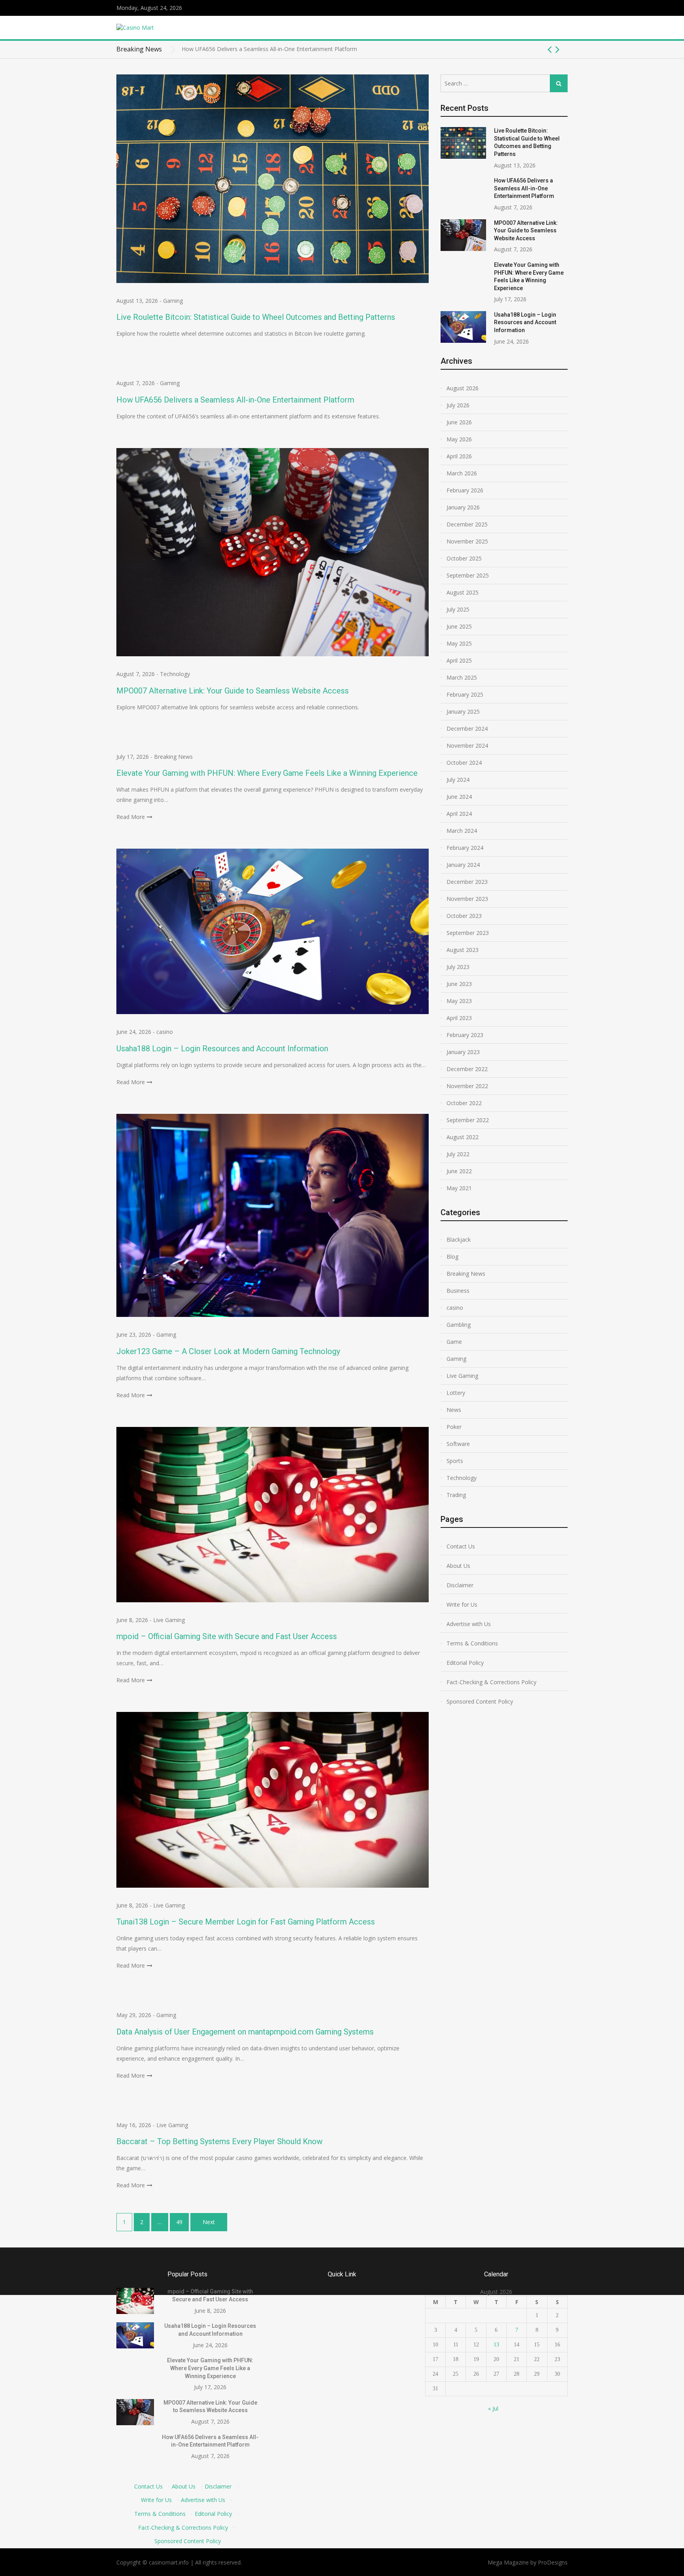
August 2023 (463, 950)
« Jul (493, 2408)
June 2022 (459, 1171)
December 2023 (467, 882)
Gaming (173, 301)
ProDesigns (553, 2562)
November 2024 (467, 746)
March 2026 (462, 473)
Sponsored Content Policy (480, 1701)
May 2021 (459, 1188)
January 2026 (463, 507)
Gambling (459, 1325)
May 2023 (459, 1001)
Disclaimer (460, 1585)
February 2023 (465, 1035)
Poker (454, 1427)
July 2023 (458, 967)
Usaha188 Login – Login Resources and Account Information (222, 1049)
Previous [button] (550, 49)
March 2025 (462, 677)
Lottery (456, 1393)
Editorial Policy (465, 1663)
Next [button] (558, 49)
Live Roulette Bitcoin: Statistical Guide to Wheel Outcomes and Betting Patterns (256, 317)
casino (165, 1032)
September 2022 (468, 1120)
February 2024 (465, 848)
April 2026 (459, 456)
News (454, 1410)
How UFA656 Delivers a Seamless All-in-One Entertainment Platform (235, 400)
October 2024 (464, 763)
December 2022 (467, 1069)
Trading (456, 1495)
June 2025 (459, 626)
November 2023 (467, 899)
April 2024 (459, 814)
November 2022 (467, 1086)
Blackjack (459, 1240)
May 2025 (459, 643)
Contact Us (461, 1546)
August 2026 (463, 388)
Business (458, 1291)
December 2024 (467, 729)
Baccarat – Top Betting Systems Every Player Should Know (219, 2141)
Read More (131, 817)
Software (458, 1444)
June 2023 (459, 984)
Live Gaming (169, 1620)
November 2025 (467, 541)
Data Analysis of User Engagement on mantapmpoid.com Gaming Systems (245, 2032)
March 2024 (462, 831)
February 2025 (465, 694)
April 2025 (459, 660)
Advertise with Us (469, 1624)
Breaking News (173, 757)
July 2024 (458, 780)
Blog (452, 1257)
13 (496, 2345)
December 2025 (467, 524)
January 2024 (463, 865)
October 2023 (464, 916)
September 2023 (468, 933)
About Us (458, 1566)
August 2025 (463, 592)
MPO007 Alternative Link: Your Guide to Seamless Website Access (266, 51)
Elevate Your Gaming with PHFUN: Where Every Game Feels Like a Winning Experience (267, 773)
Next (209, 2222)
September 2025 (468, 575)
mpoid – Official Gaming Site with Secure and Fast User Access (227, 1636)
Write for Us (462, 1604)
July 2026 (458, 405)
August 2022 (463, 1137)
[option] (375, 51)
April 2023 (459, 1018)
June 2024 (459, 797)
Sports (455, 1461)
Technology (175, 674)
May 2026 (459, 439)
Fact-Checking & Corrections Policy (491, 1682)
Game (454, 1342)
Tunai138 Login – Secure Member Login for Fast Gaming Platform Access (246, 1922)
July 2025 (458, 609)
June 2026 (459, 422)
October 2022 (464, 1103)
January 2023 (463, 1052)
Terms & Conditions (472, 1643)
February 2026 (465, 490)
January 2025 (463, 711)
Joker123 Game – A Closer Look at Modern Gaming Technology (228, 1351)
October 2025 (464, 558)
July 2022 (458, 1154)
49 (179, 2222)
